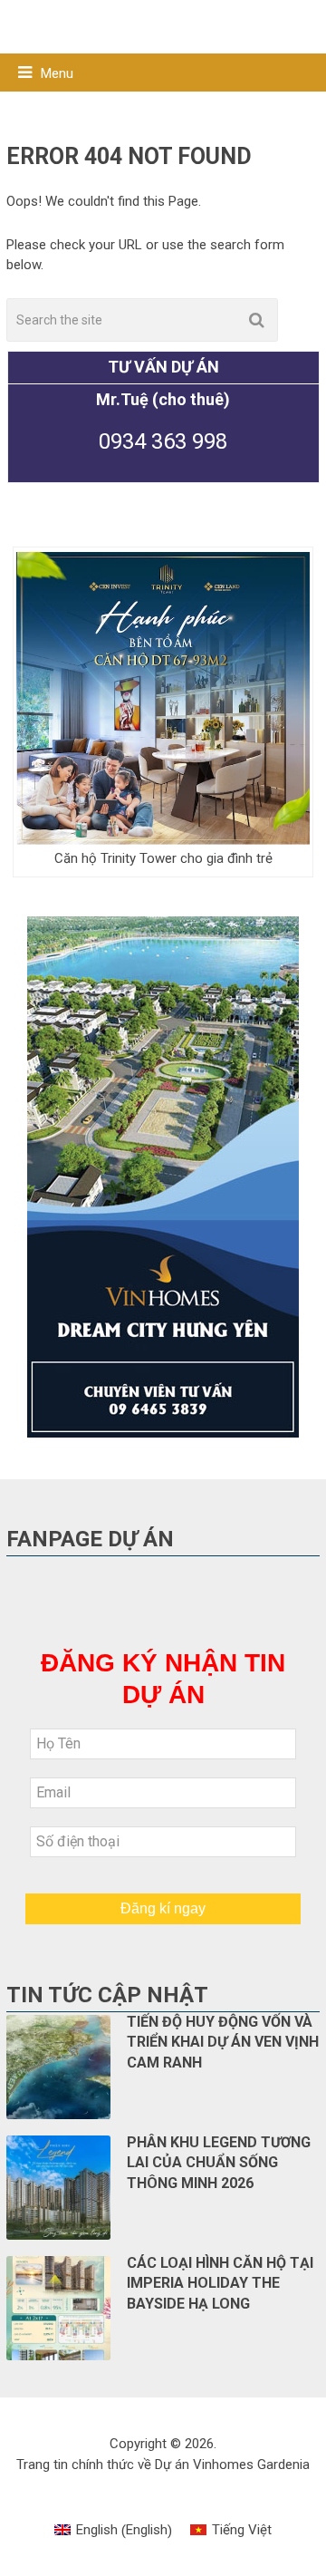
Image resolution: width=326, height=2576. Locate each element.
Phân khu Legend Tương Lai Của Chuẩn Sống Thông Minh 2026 (219, 2163)
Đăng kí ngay (163, 1908)
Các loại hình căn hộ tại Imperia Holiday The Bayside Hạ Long (220, 2283)
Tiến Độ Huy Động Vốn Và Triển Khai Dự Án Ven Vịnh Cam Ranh (223, 2042)
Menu (57, 73)
